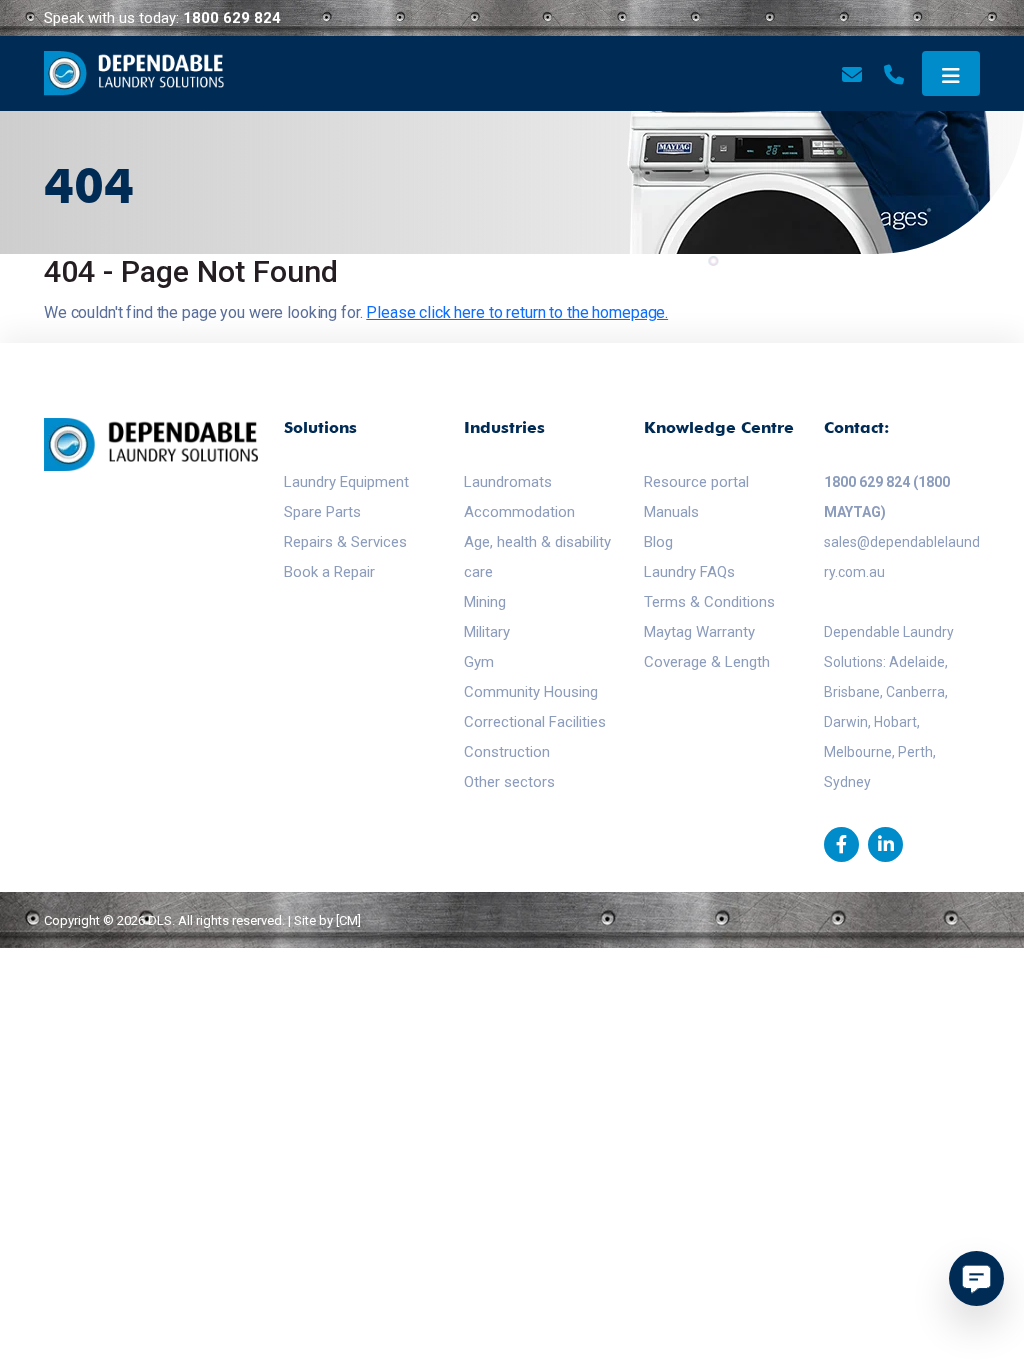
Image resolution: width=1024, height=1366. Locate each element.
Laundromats (508, 482)
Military (487, 632)
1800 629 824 (232, 18)
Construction (507, 752)
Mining (485, 602)
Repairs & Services (345, 542)
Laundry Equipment (346, 482)
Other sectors (509, 782)
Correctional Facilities (535, 722)
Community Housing (531, 692)
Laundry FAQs (689, 572)
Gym (479, 662)
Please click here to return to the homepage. (517, 312)
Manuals (671, 512)
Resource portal (696, 482)
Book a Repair (329, 572)
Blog (658, 542)
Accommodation (519, 512)
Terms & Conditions (709, 602)
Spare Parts (322, 512)
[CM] (348, 920)
